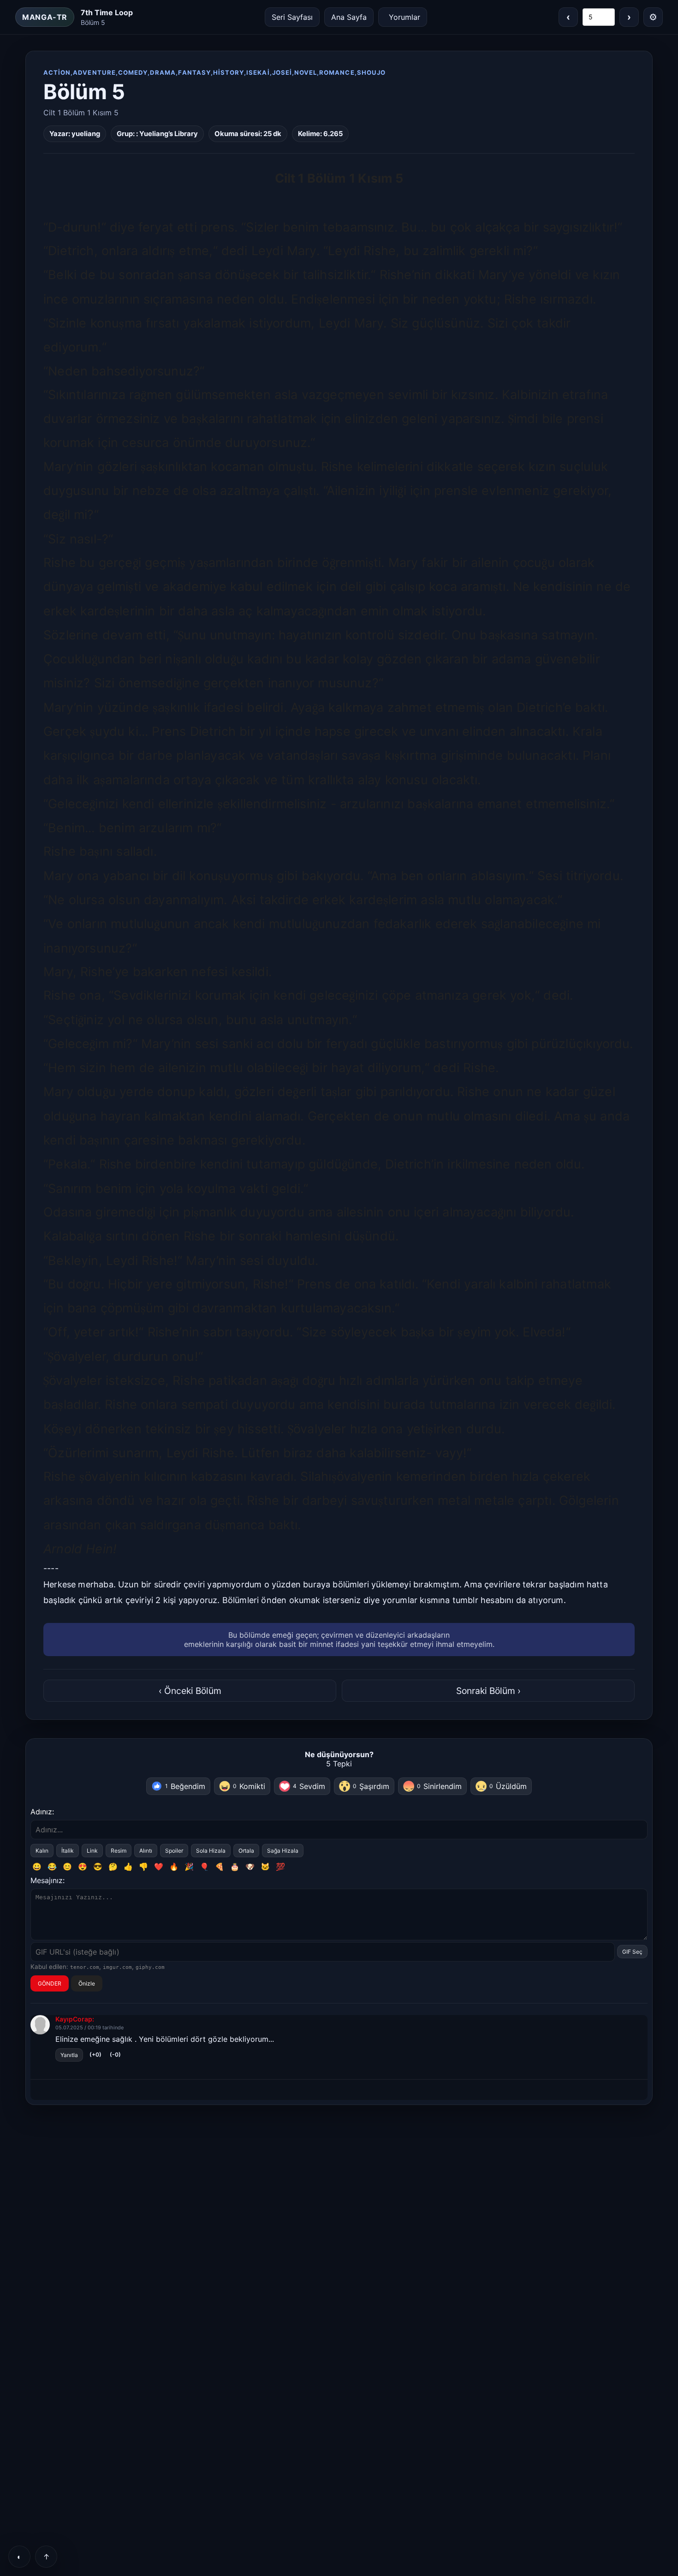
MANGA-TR (45, 17)
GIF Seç (632, 1952)
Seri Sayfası (292, 17)
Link (92, 1851)
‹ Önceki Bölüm (190, 1691)
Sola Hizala (211, 1851)
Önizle (87, 1983)
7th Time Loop (107, 12)
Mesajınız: (48, 1880)
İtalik (68, 1851)
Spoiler (174, 1851)
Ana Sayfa (349, 17)
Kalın (42, 1851)
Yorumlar (404, 17)
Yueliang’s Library (169, 134)
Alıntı (146, 1851)
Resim (119, 1851)
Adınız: (42, 1812)
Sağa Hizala (283, 1851)
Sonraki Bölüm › (488, 1691)
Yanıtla (69, 2055)
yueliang (86, 134)
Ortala (246, 1851)
